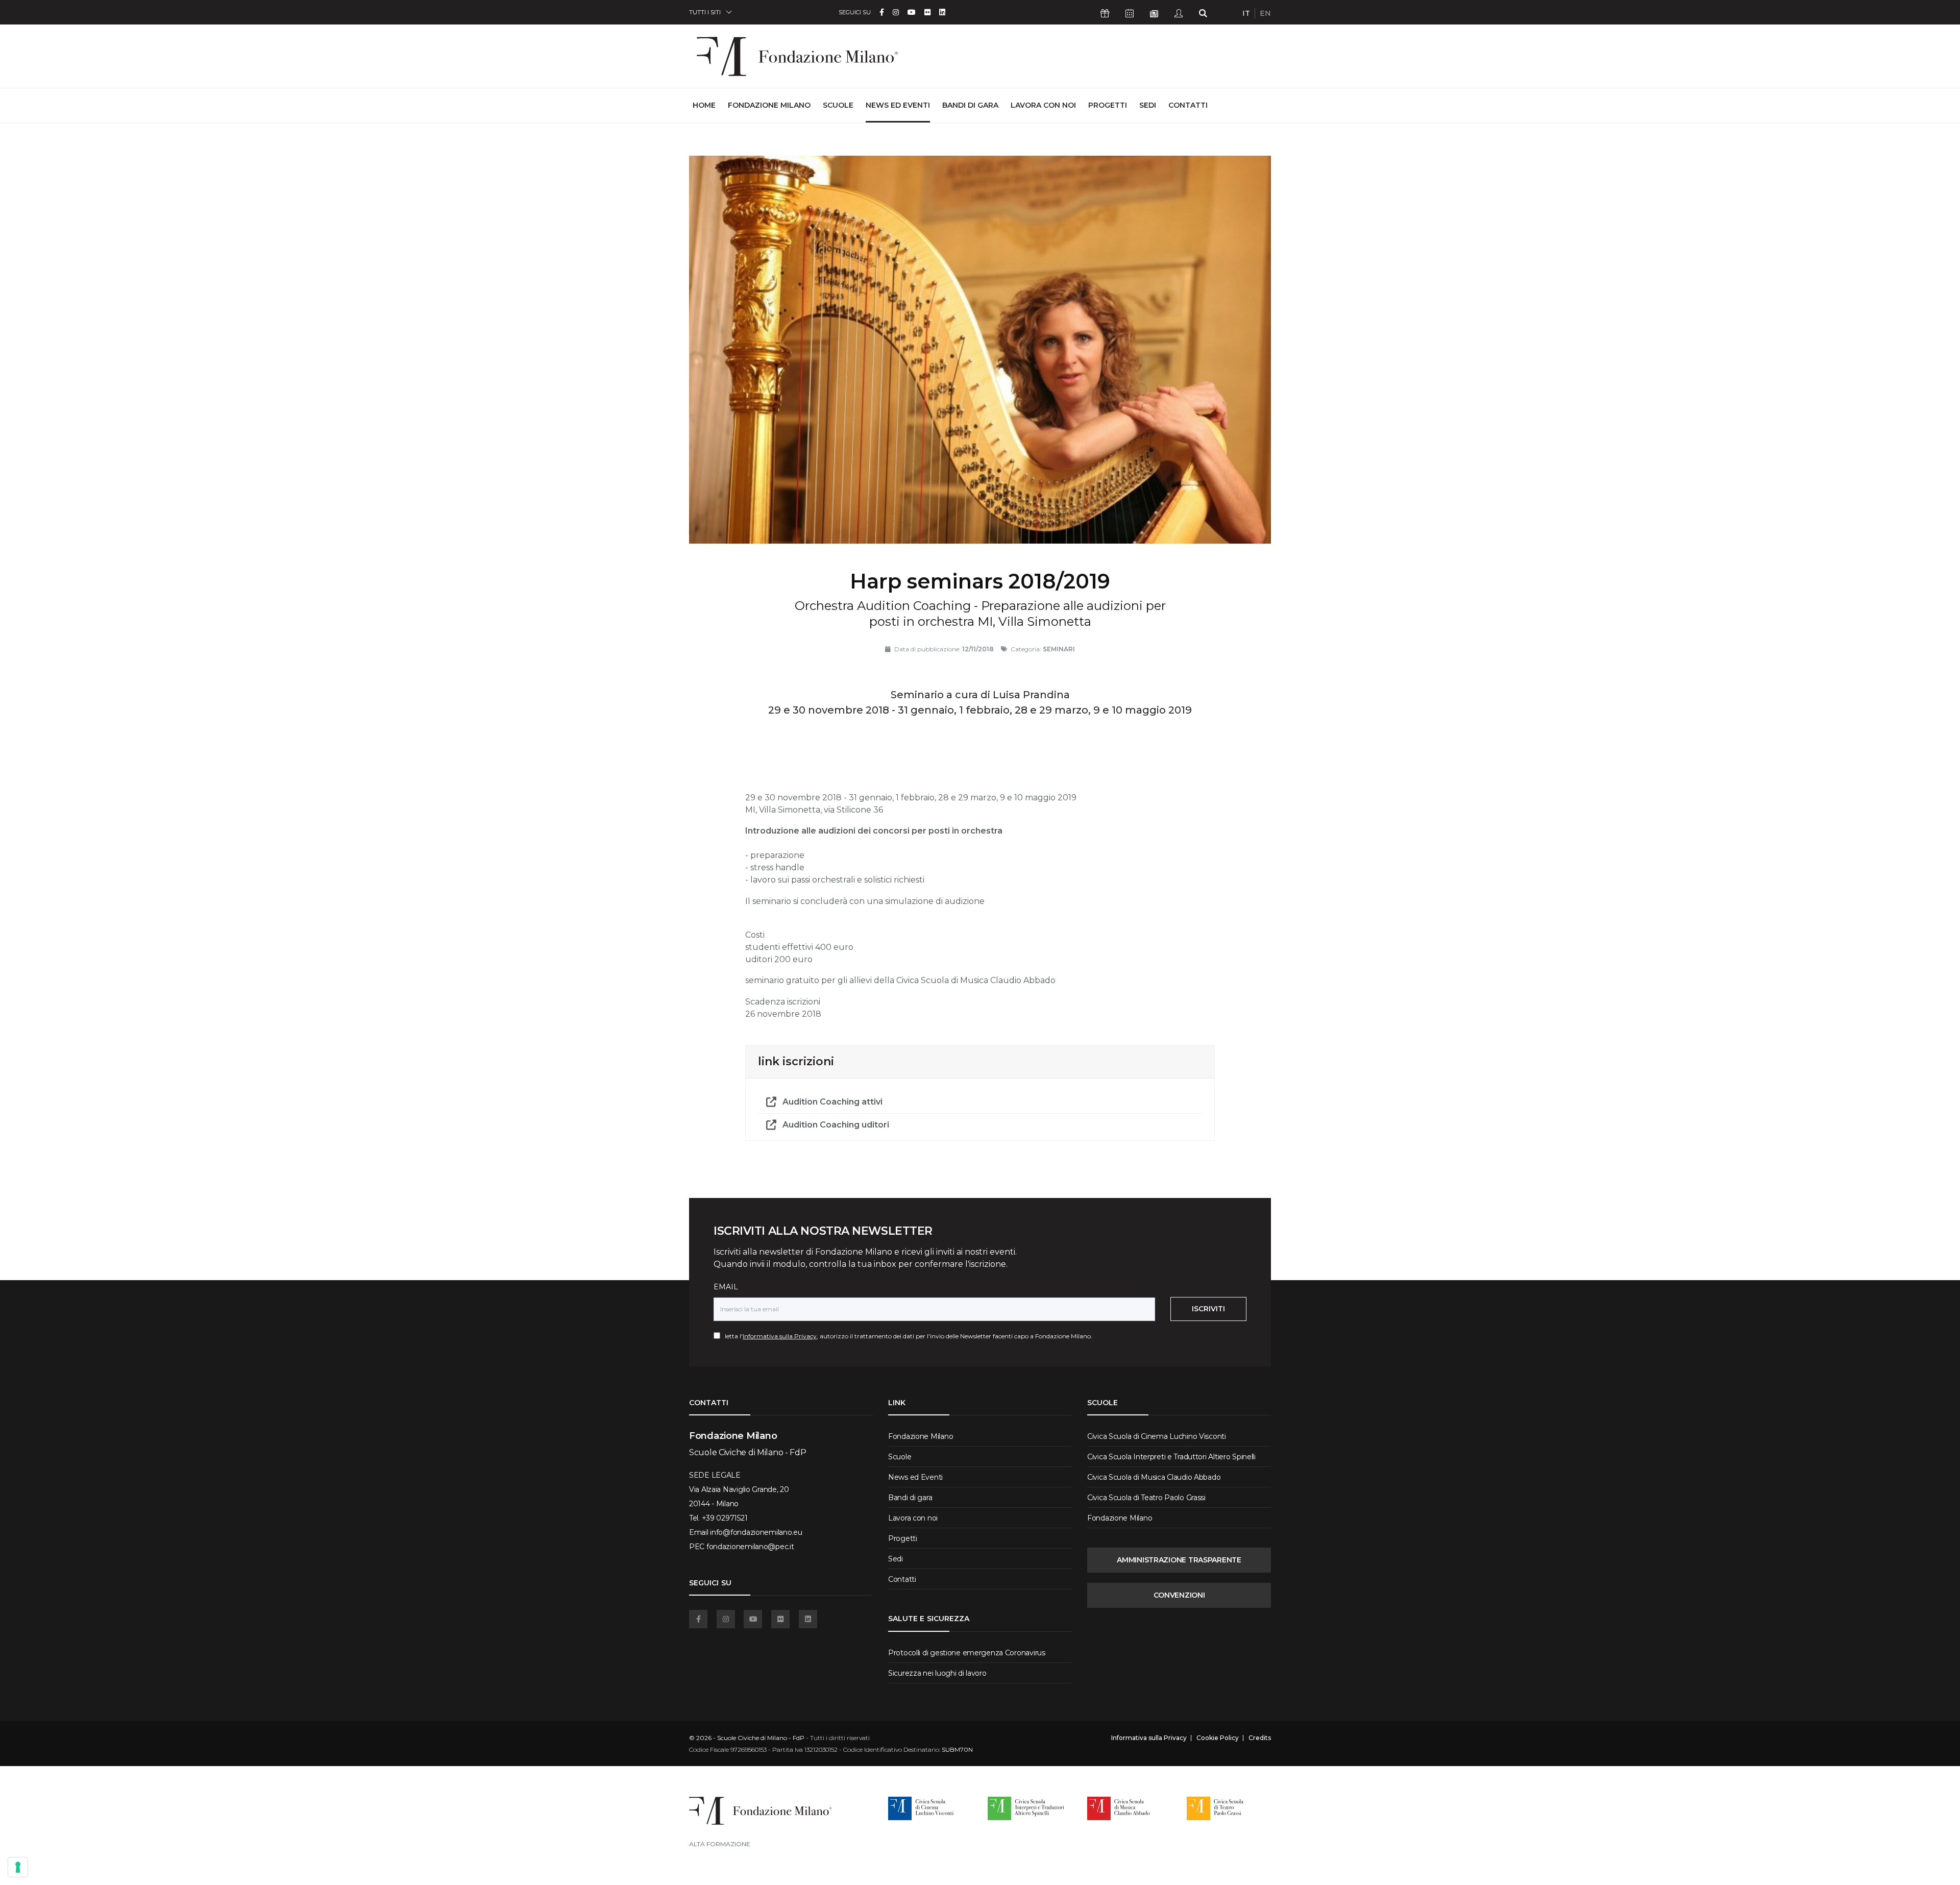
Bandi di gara (970, 105)
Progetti (1108, 105)
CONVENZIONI (1179, 1595)
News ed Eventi (898, 105)
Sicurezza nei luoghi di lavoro (937, 1673)
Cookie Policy (1218, 1738)
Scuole (838, 105)
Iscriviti (1208, 1309)
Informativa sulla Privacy (780, 1336)
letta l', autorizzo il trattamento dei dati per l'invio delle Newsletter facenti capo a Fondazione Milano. (906, 1336)
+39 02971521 (725, 1518)
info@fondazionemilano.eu (756, 1532)
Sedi (1148, 105)
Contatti (1188, 105)
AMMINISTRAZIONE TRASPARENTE (1179, 1560)
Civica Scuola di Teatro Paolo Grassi (1146, 1498)
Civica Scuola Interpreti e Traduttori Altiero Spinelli (1171, 1457)
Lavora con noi (1043, 105)
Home (704, 105)
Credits (1260, 1738)
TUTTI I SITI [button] (705, 12)
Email (726, 1287)
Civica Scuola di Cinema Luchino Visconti (1157, 1436)
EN (1265, 13)
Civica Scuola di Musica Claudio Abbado (1154, 1477)
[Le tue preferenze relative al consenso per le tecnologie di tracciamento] (18, 1867)
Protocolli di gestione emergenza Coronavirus (967, 1653)
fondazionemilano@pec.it (750, 1547)
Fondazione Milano (769, 105)
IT (1246, 13)
